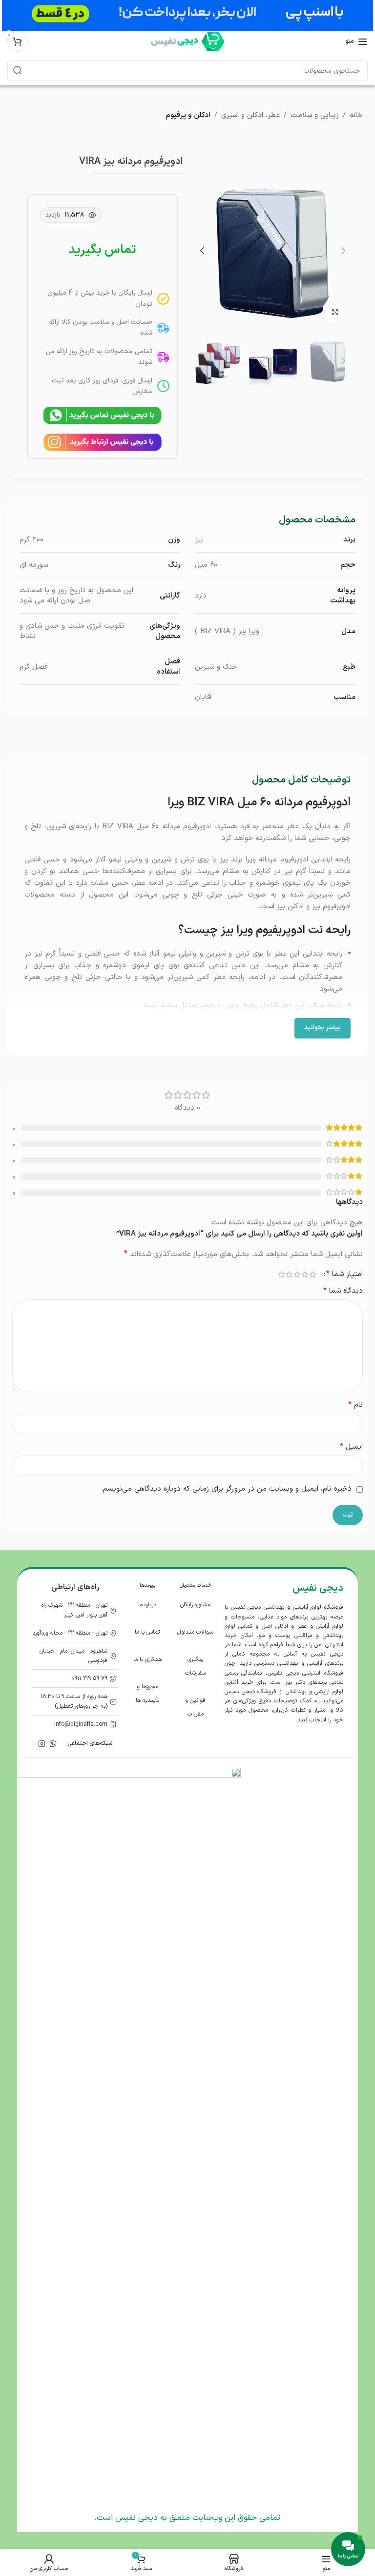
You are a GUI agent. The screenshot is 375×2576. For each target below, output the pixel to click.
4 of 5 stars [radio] (289, 1274)
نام (355, 1405)
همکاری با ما (147, 1659)
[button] (343, 251)
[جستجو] (18, 71)
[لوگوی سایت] (187, 41)
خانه (356, 115)
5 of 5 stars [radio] (281, 1274)
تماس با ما (147, 1632)
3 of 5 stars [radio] (297, 1274)
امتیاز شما (344, 1274)
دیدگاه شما (343, 1291)
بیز (199, 540)
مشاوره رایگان (195, 1605)
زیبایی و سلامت (315, 115)
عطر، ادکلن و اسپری (250, 115)
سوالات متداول (195, 1632)
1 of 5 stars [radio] (312, 1274)
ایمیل (351, 1447)
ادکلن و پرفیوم (188, 115)
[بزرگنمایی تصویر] (335, 312)
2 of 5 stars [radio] (305, 1274)
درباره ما (147, 1605)
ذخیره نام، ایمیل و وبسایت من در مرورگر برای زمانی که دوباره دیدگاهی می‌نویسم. (226, 1489)
